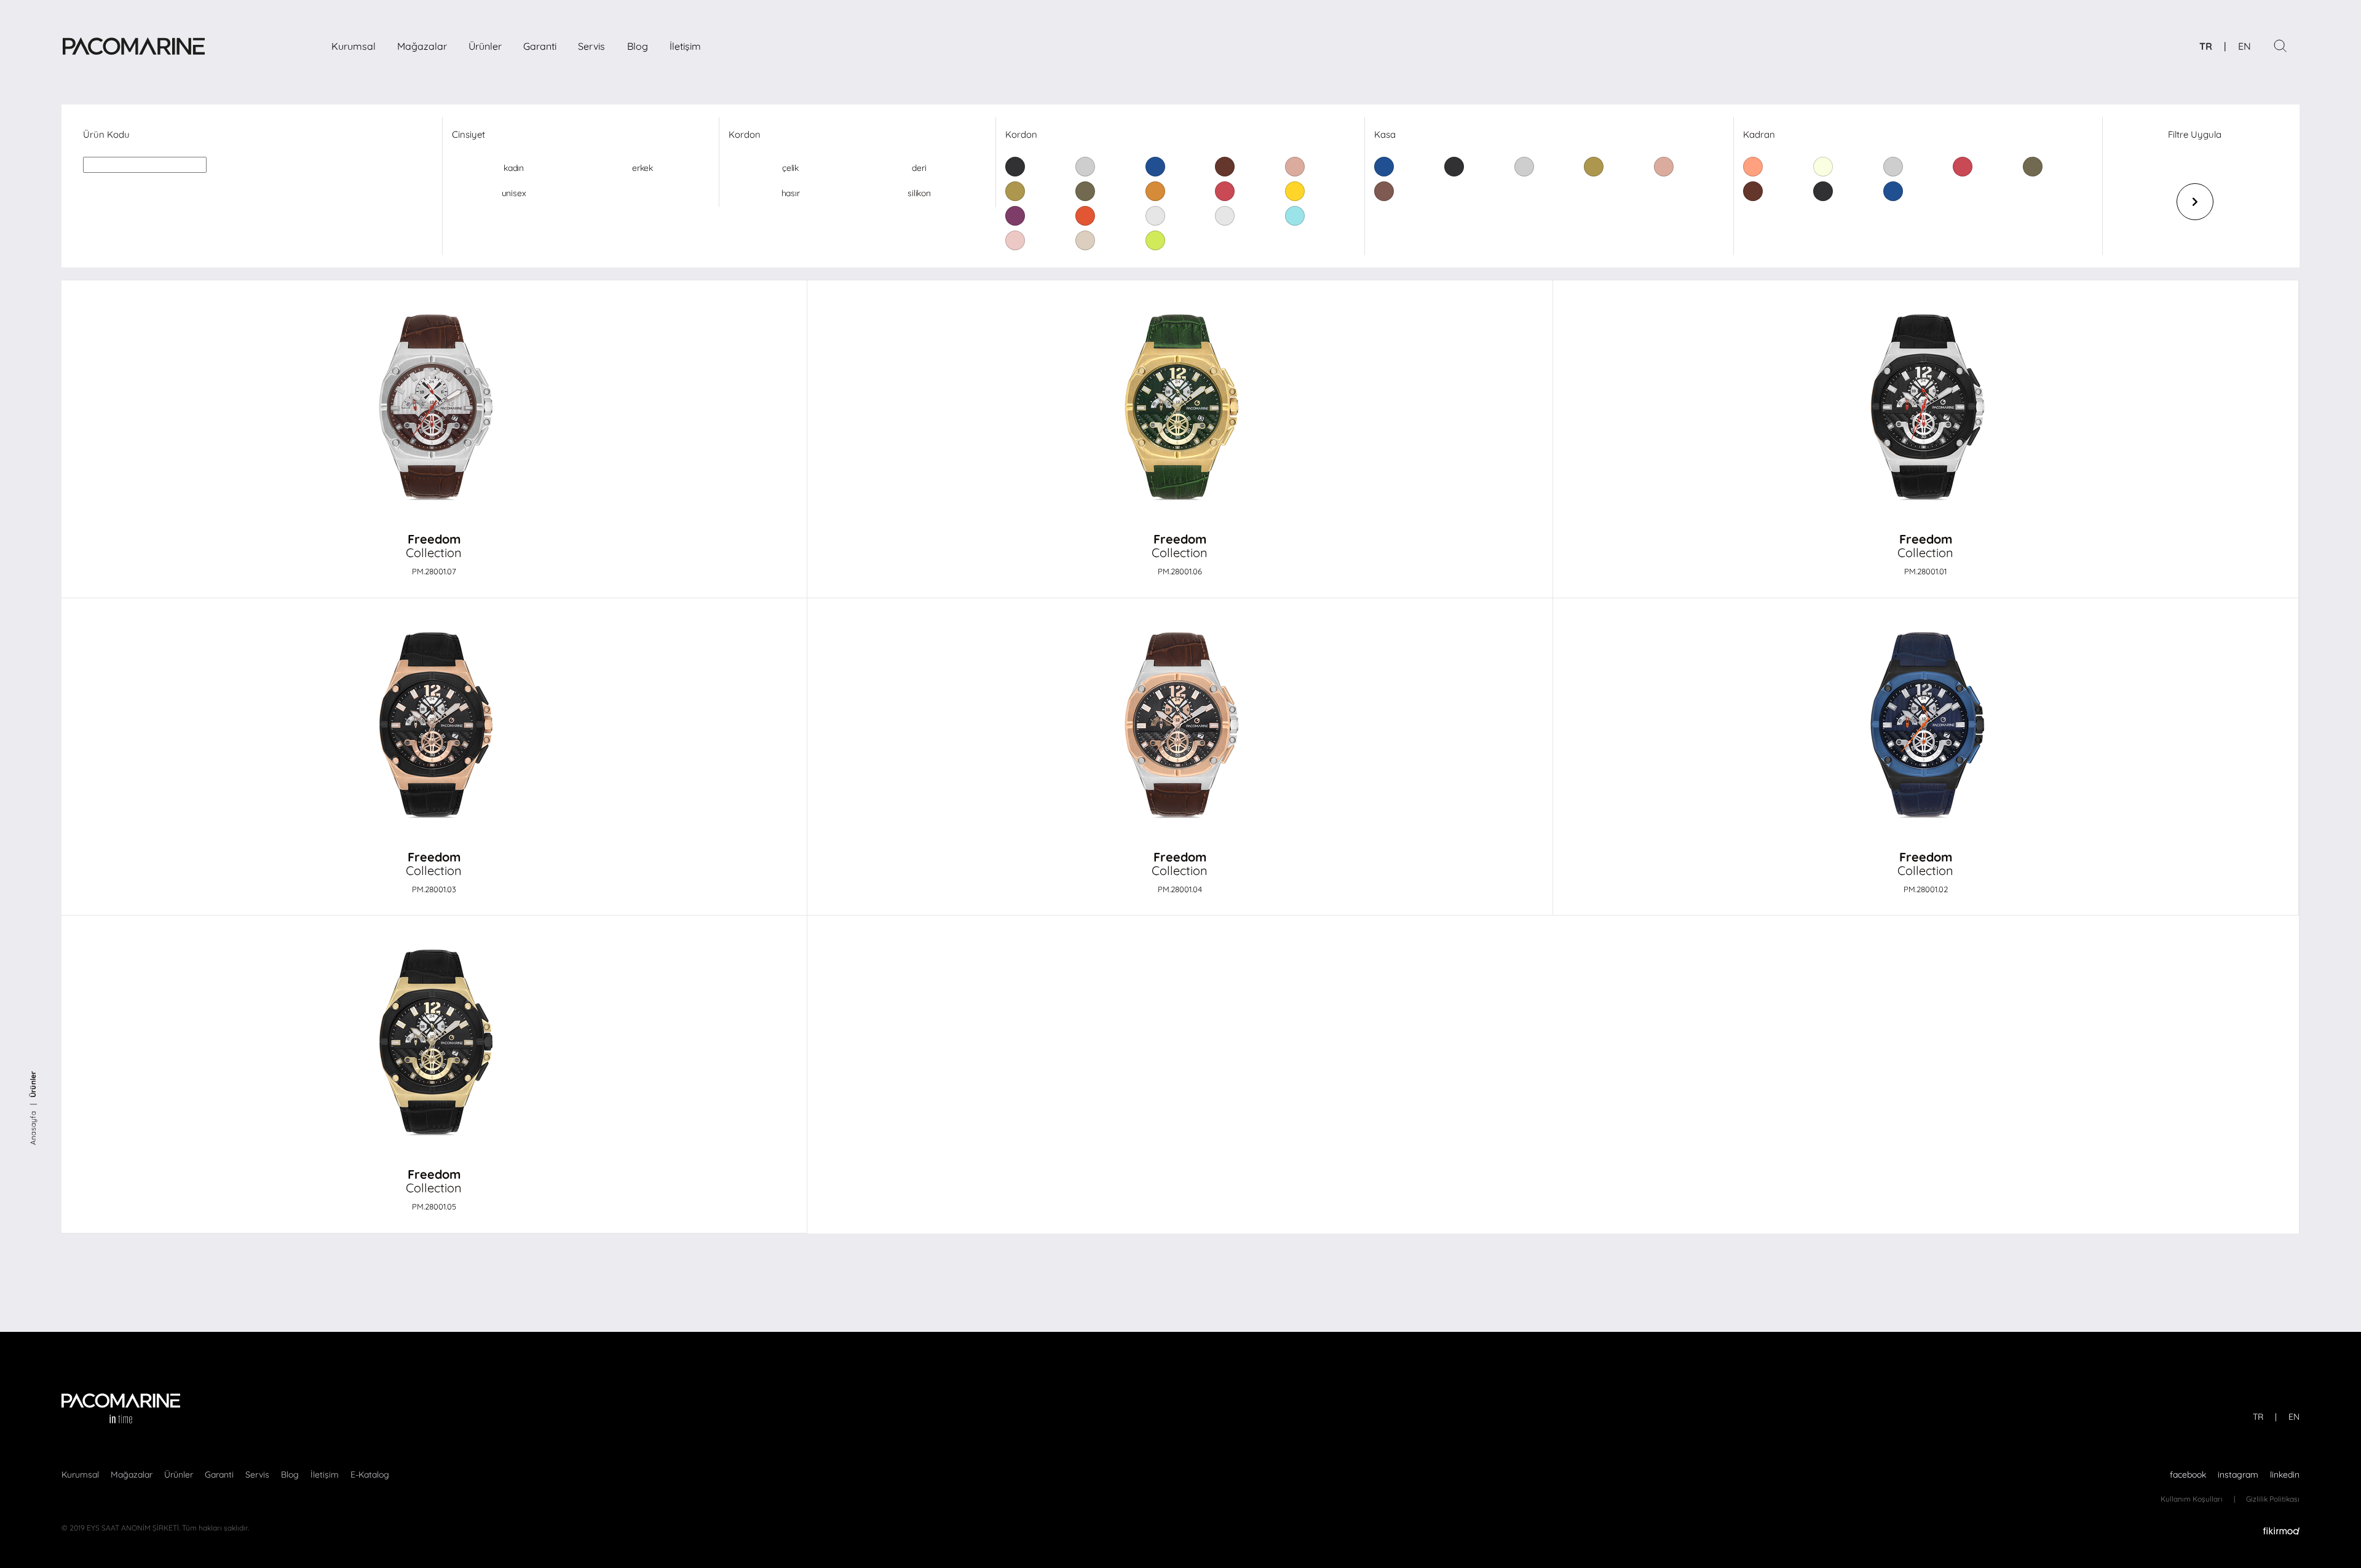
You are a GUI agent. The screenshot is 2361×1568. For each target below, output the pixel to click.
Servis (591, 46)
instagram (2238, 1475)
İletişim (685, 46)
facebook (2188, 1475)
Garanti (540, 46)
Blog (638, 46)
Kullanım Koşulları (2192, 1499)
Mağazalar (422, 46)
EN (2244, 46)
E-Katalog (370, 1475)
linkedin (2285, 1475)
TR (2206, 46)
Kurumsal (354, 46)
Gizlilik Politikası (2273, 1499)
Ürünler (485, 46)
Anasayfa (33, 1128)
